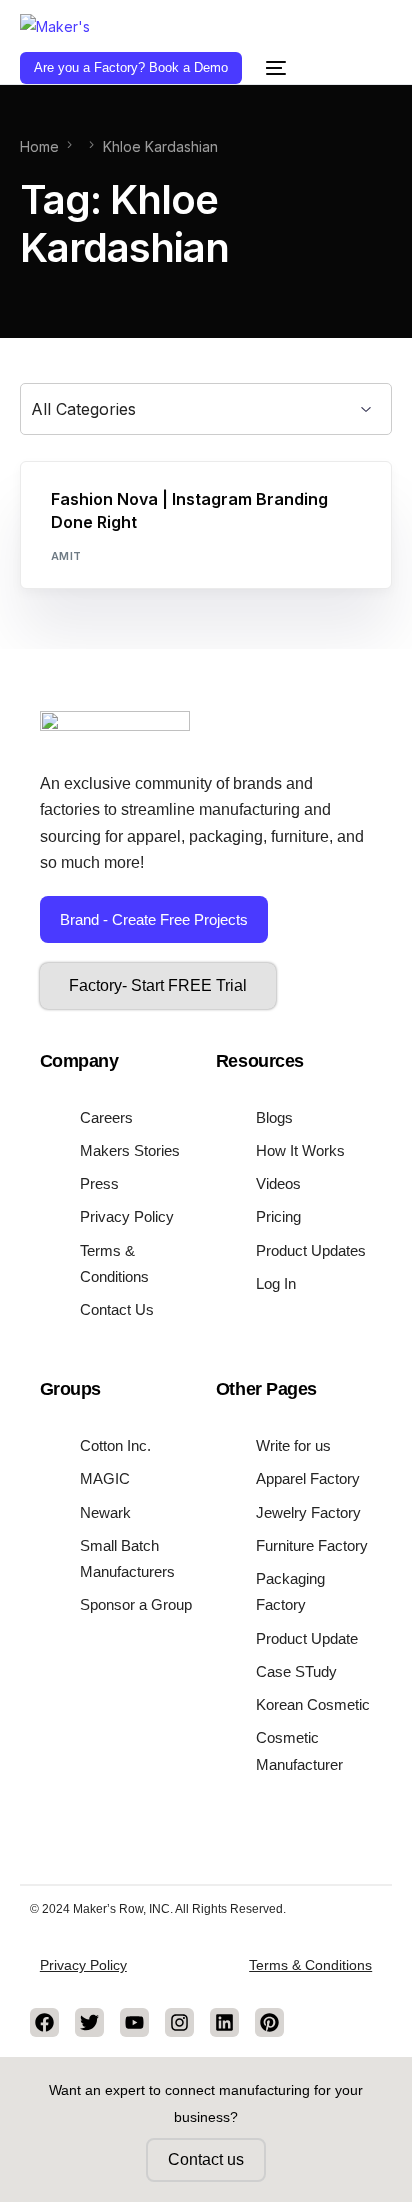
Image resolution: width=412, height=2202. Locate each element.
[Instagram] (179, 2022)
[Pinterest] (269, 2022)
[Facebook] (44, 2022)
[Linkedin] (224, 2022)
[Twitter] (89, 2022)
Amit (66, 556)
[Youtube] (134, 2022)
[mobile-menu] (274, 68)
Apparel (83, 472)
